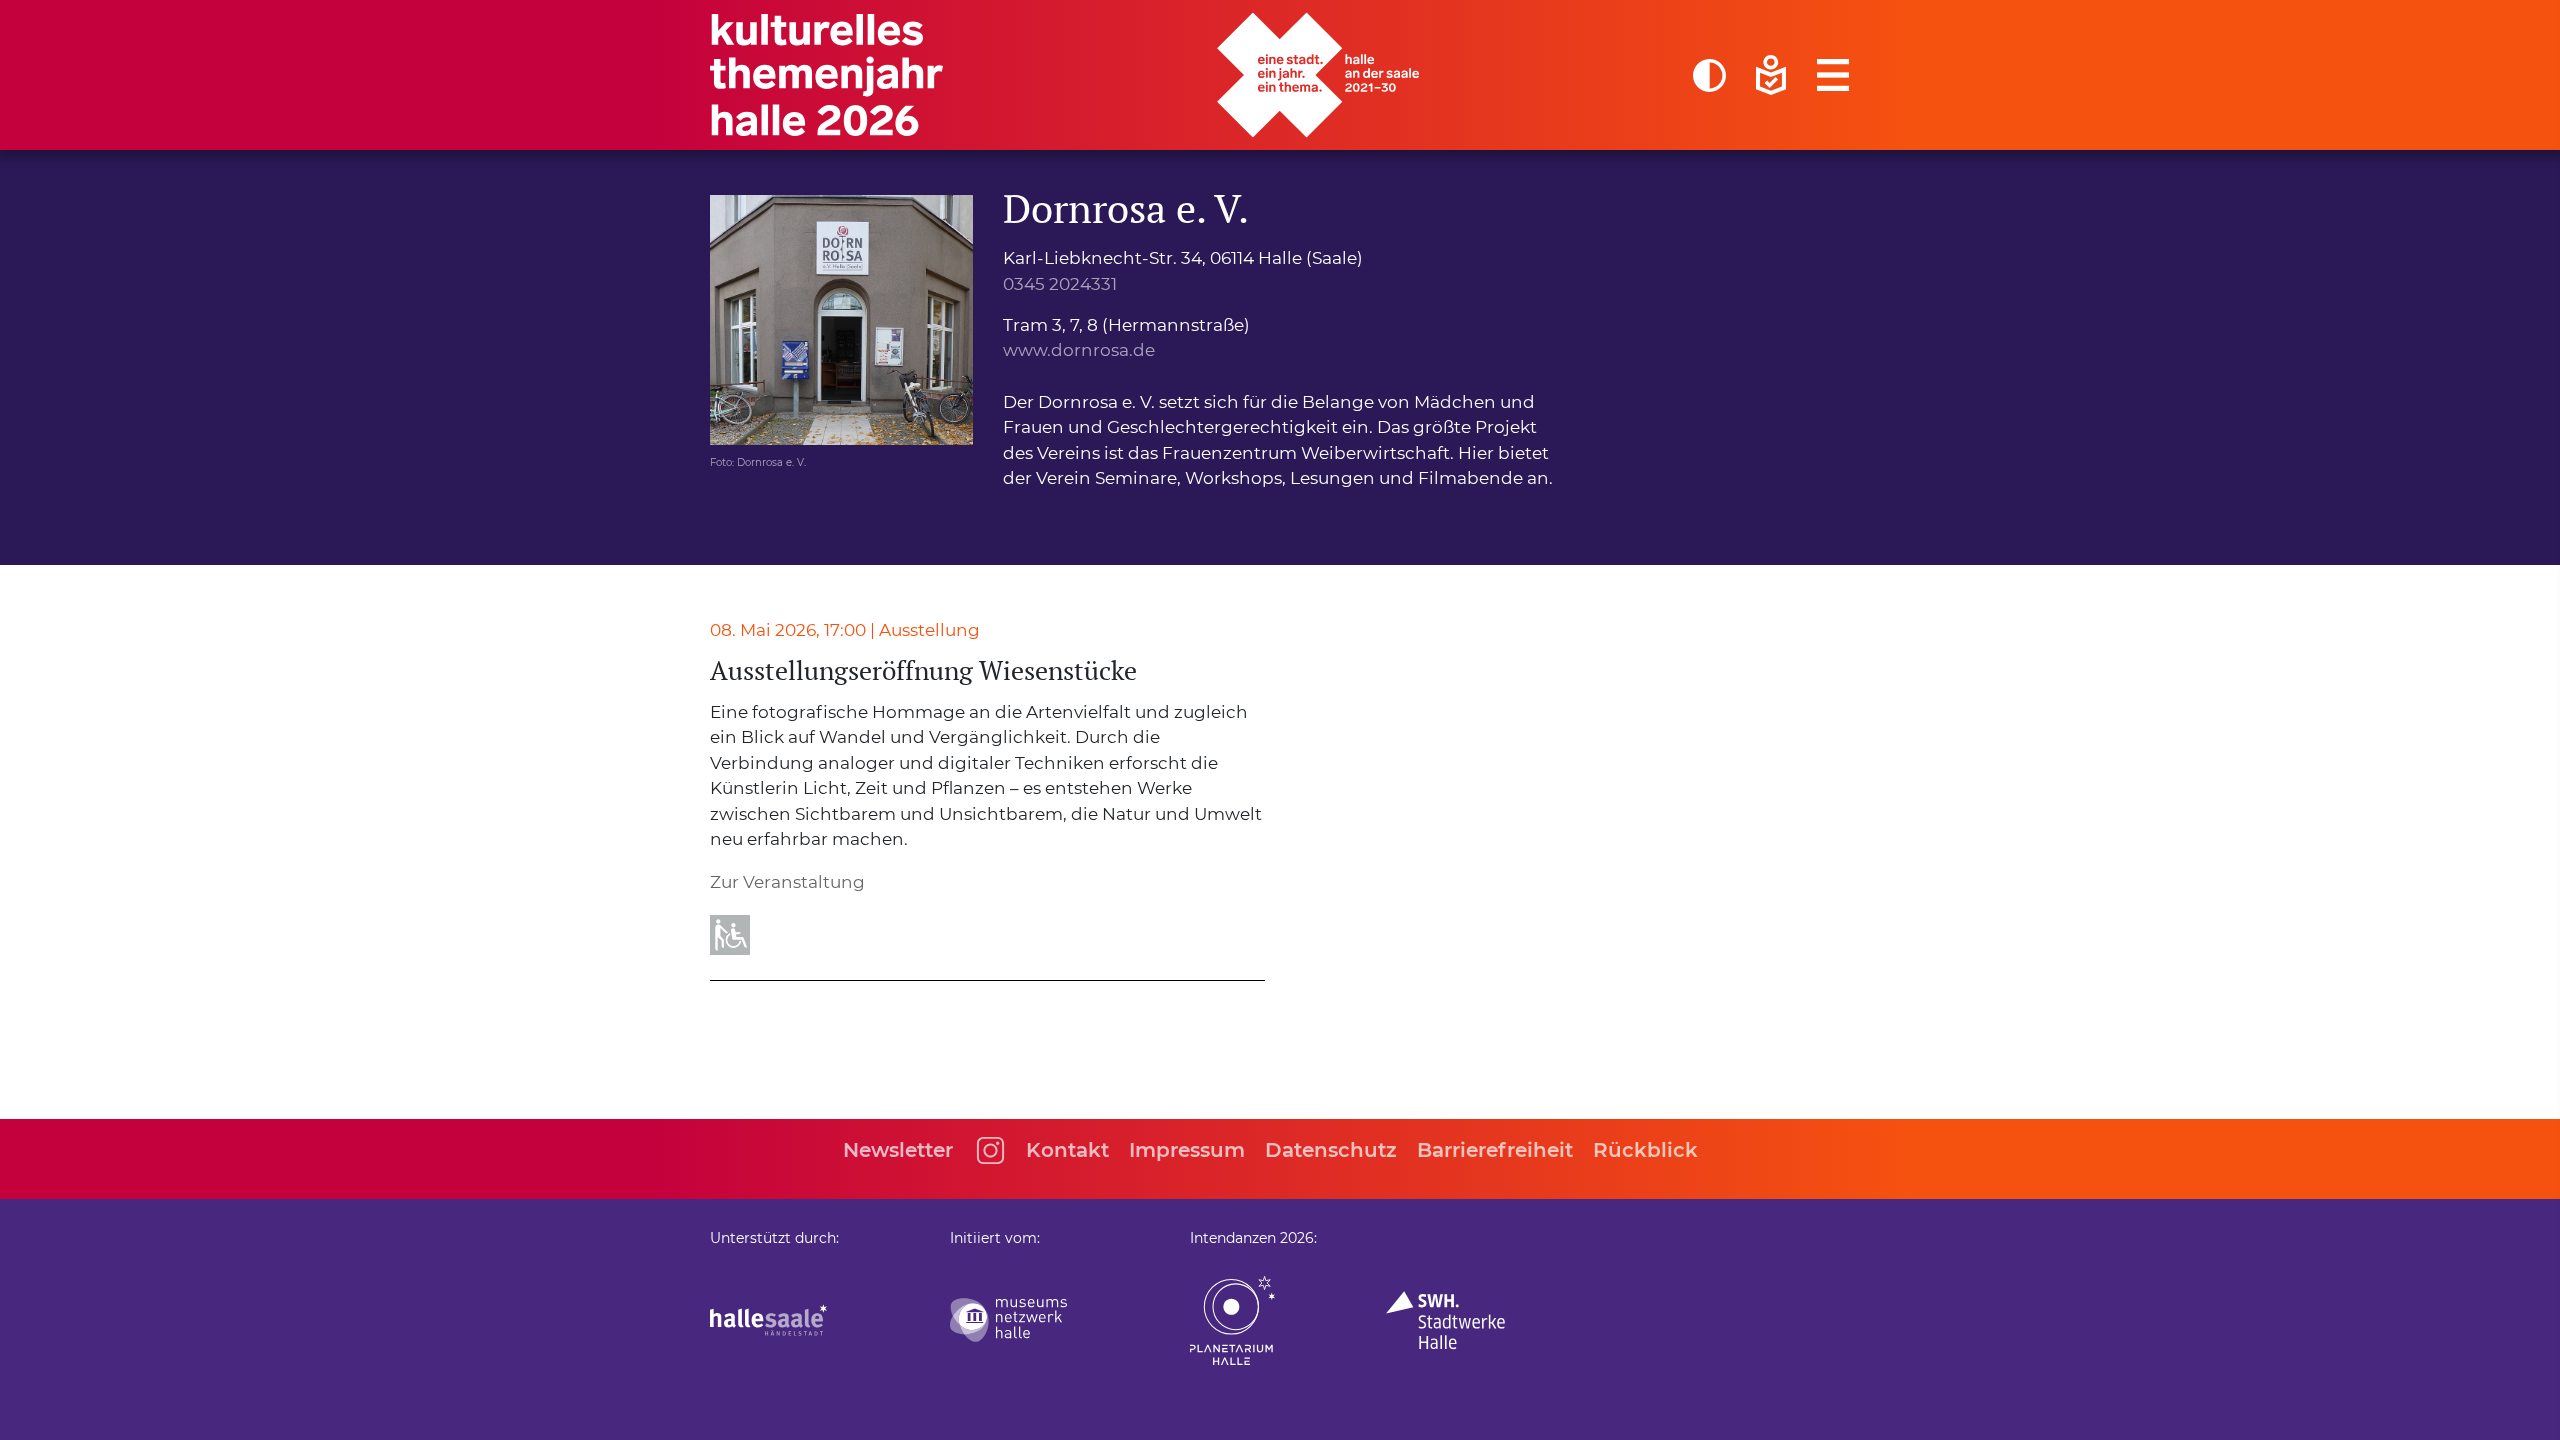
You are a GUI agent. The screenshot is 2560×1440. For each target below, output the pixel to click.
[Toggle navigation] (1833, 75)
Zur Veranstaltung (787, 882)
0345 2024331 (1060, 284)
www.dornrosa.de (1079, 350)
